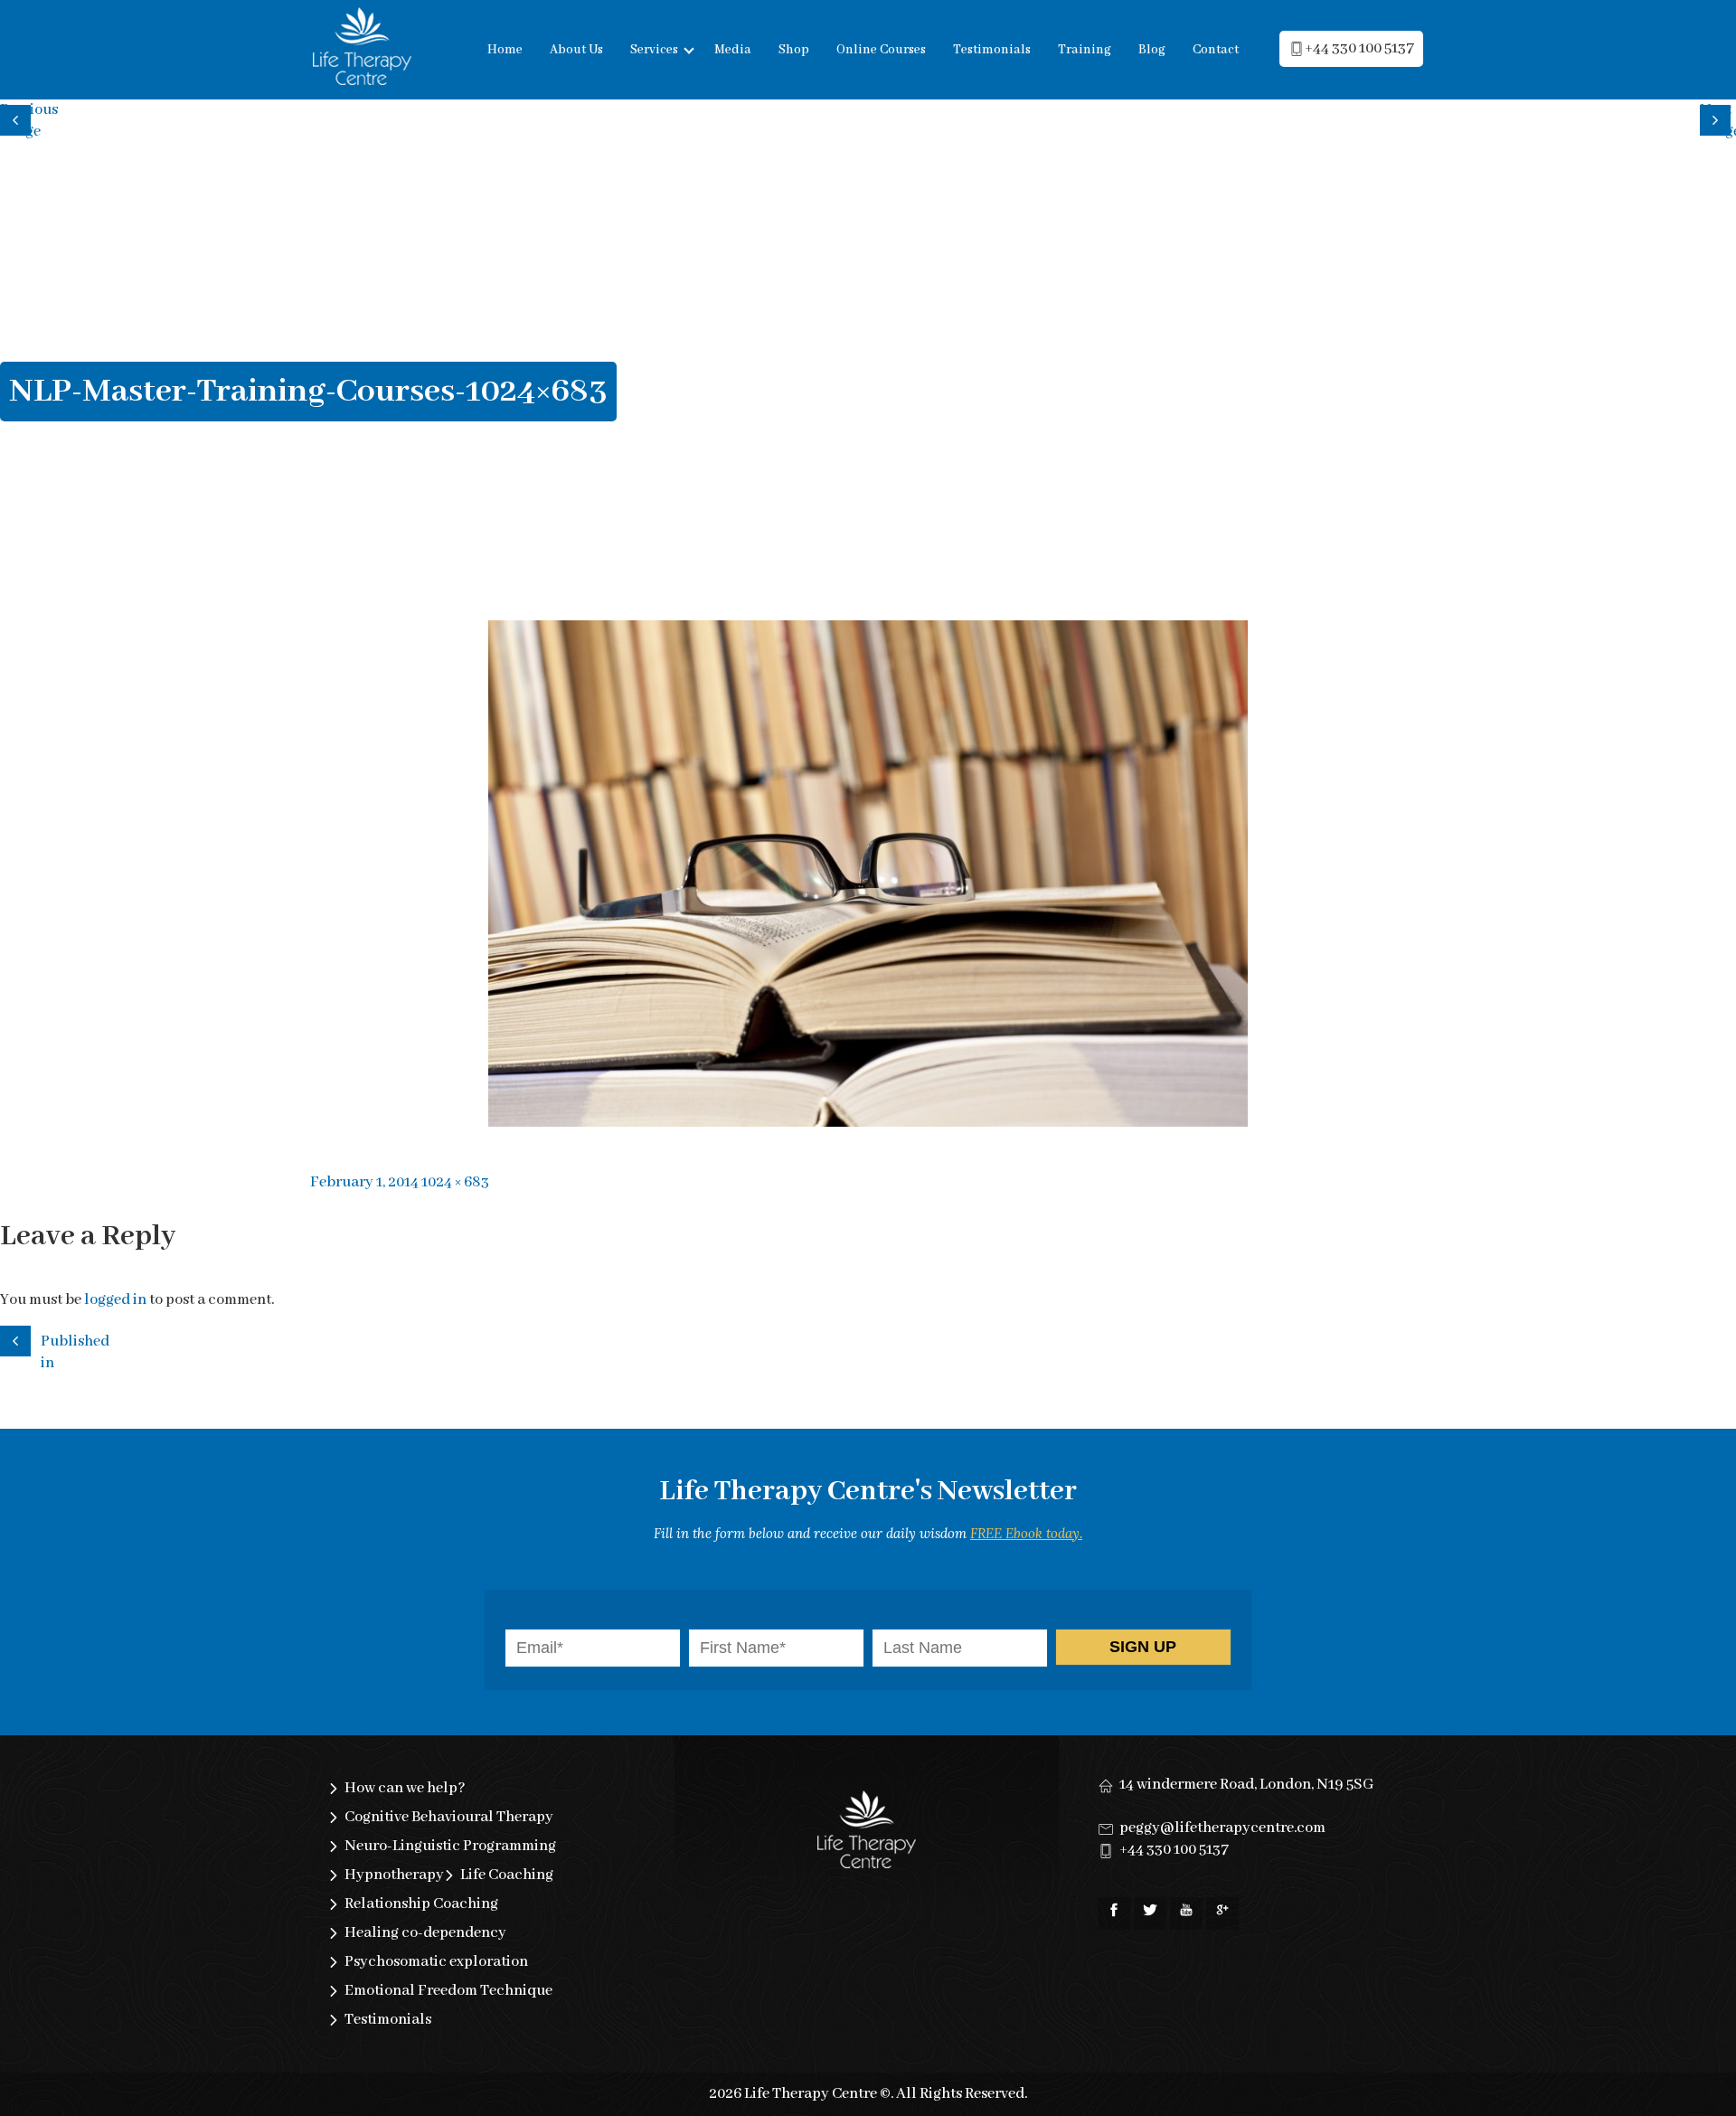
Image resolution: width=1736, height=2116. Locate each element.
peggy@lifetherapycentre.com (1222, 1828)
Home (505, 50)
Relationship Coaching (421, 1904)
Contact (1216, 50)
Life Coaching (507, 1875)
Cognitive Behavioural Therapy (449, 1817)
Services (654, 50)
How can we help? (405, 1788)
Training (1085, 50)
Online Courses (881, 50)
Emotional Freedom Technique (448, 1991)
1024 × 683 (455, 1182)
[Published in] (18, 1338)
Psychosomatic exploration (436, 1962)
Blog (1152, 50)
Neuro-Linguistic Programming (450, 1846)
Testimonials (992, 50)
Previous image (18, 118)
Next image (1718, 118)
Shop (794, 50)
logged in (115, 1300)
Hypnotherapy (394, 1875)
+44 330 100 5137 (1359, 48)
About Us (576, 50)
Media (733, 50)
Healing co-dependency (425, 1933)
